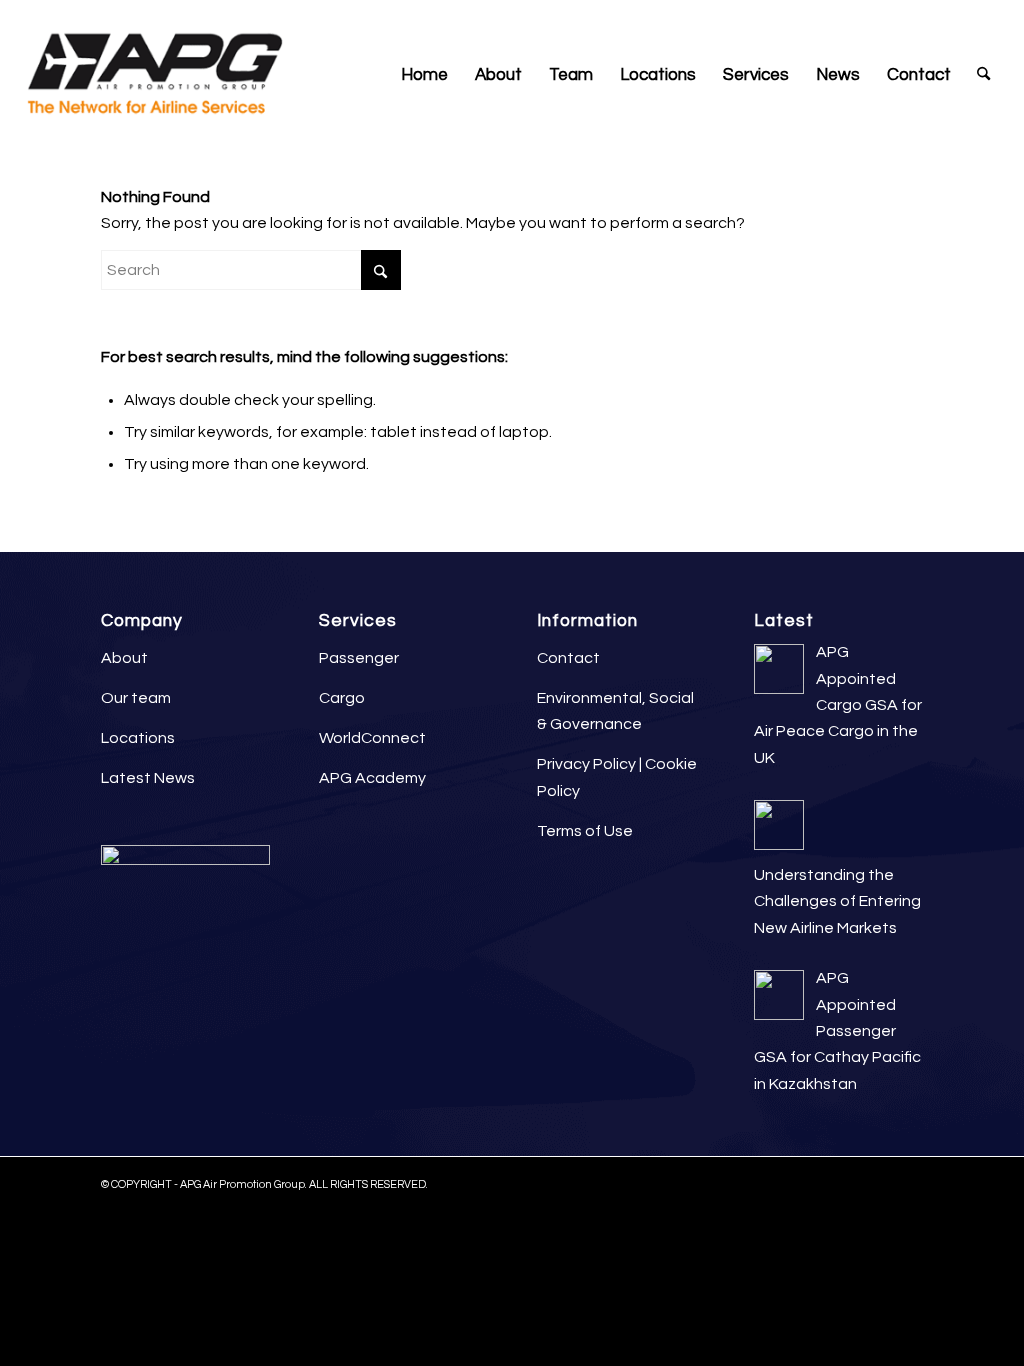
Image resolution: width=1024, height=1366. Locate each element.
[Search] (983, 75)
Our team (136, 698)
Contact (568, 658)
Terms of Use (585, 831)
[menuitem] (424, 75)
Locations (138, 738)
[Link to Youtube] (989, 15)
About (124, 658)
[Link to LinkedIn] (898, 15)
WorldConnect (372, 738)
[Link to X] (958, 15)
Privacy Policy (586, 764)
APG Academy (372, 778)
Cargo (342, 698)
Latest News (148, 778)
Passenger (359, 658)
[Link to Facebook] (928, 15)
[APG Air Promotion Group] (154, 75)
